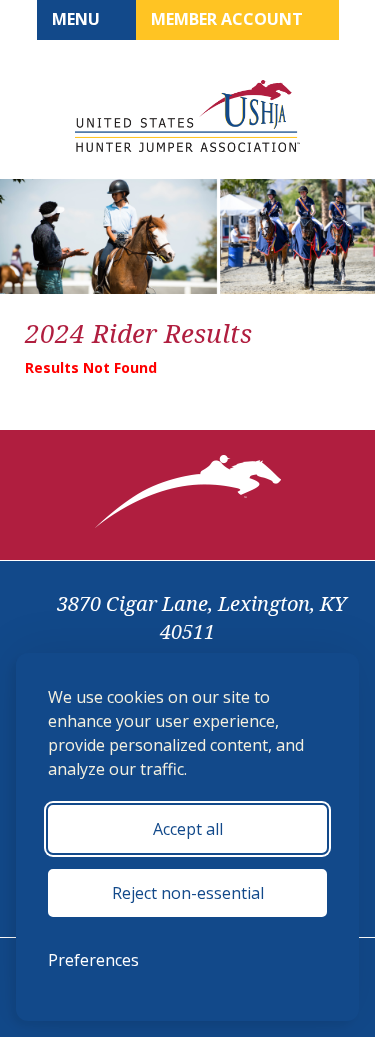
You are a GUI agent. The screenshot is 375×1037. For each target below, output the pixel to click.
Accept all (188, 829)
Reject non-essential (188, 893)
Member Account (229, 19)
